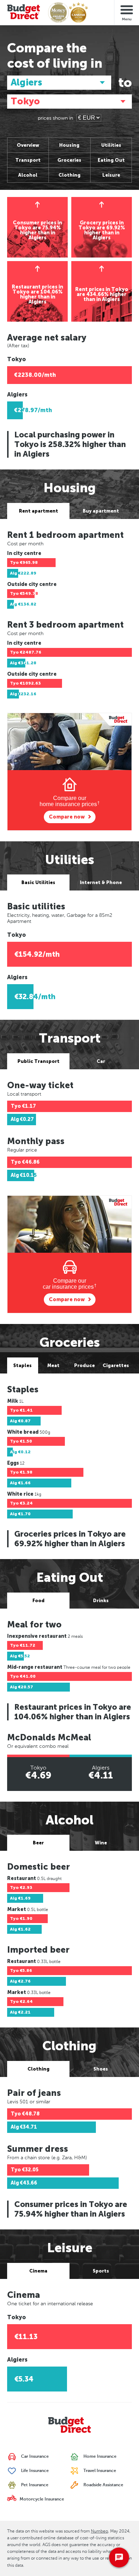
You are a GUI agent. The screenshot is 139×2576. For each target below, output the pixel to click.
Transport (28, 160)
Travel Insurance (99, 2471)
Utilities (111, 145)
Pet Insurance (34, 2485)
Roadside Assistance (103, 2485)
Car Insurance (34, 2457)
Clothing (69, 175)
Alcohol (28, 175)
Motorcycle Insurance (41, 2499)
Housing (69, 145)
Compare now (67, 817)
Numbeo (99, 2531)
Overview (28, 145)
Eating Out (111, 160)
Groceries (69, 160)
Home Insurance (99, 2457)
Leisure (111, 175)
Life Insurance (34, 2471)
